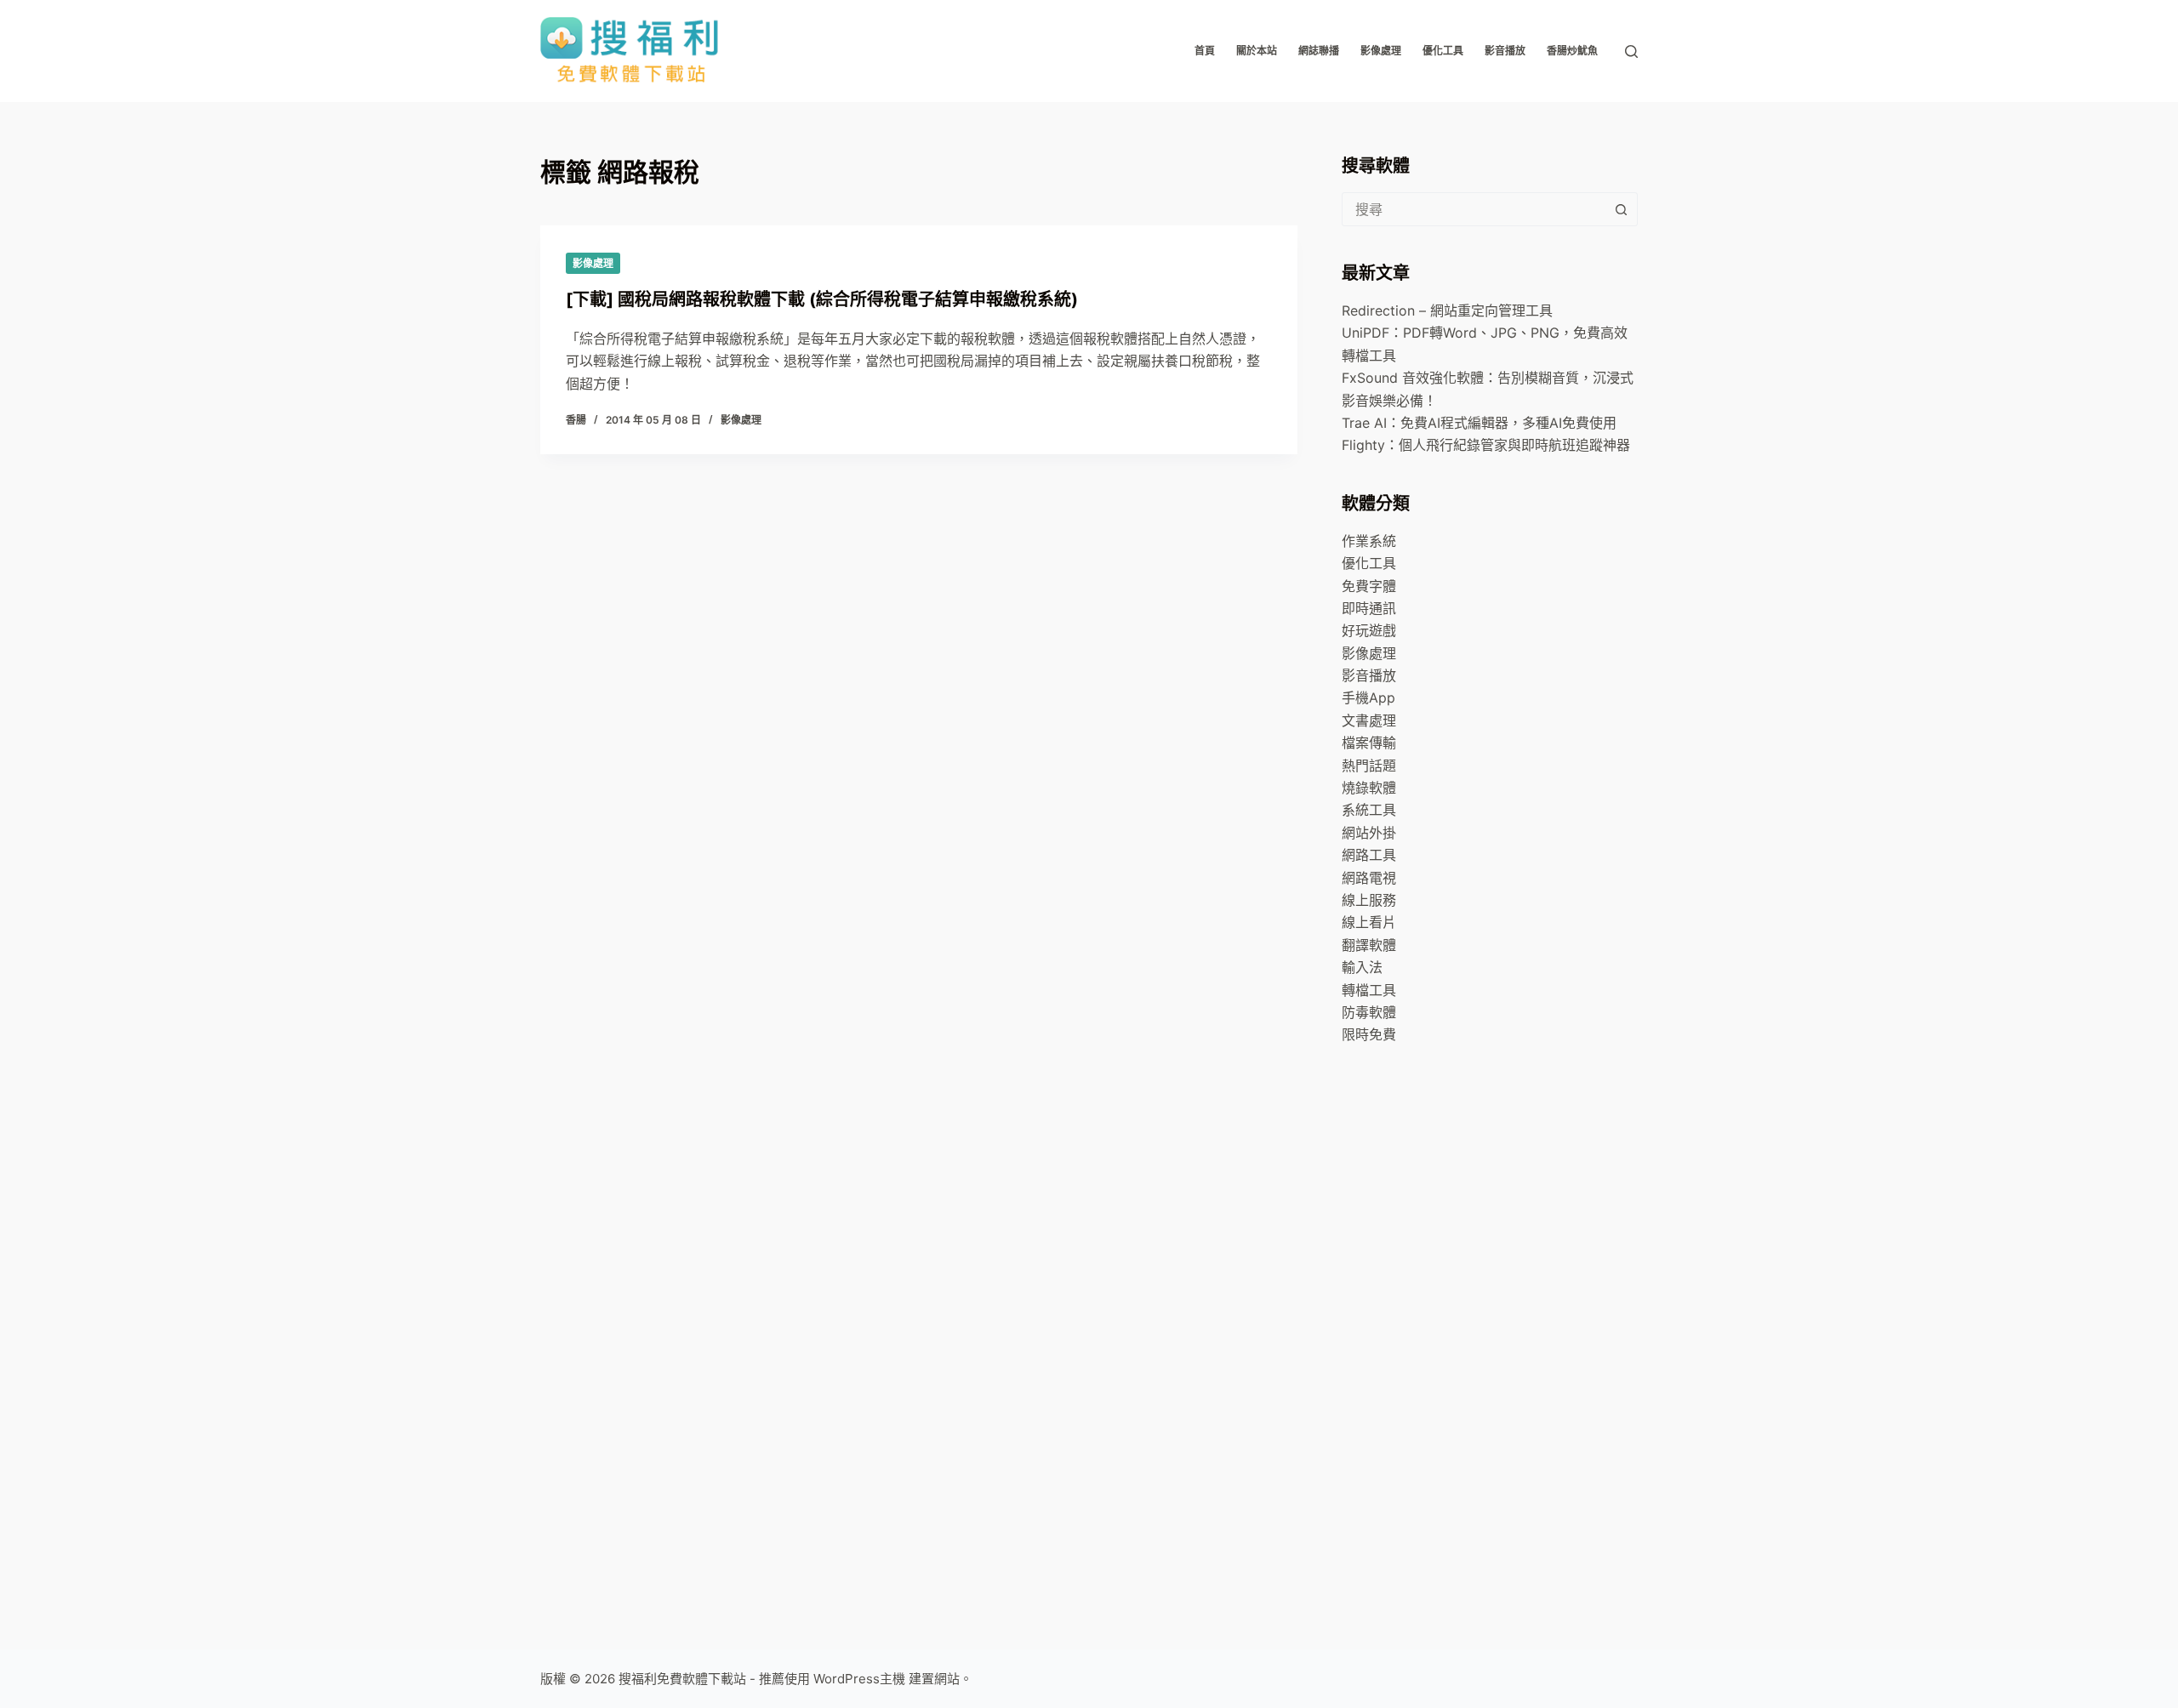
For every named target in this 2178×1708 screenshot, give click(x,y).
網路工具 (1369, 855)
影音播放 (1505, 51)
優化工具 (1443, 51)
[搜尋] (1631, 51)
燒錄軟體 (1369, 788)
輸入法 (1362, 967)
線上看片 (1369, 922)
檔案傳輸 (1369, 743)
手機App (1368, 697)
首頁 (1205, 51)
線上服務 (1369, 900)
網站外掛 (1369, 833)
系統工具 (1369, 810)
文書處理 (1369, 720)
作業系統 (1369, 541)
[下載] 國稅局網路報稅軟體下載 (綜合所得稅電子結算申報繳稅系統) (822, 299)
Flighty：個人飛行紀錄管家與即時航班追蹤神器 (1486, 445)
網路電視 (1369, 878)
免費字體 (1369, 586)
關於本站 (1257, 51)
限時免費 (1369, 1034)
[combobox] (1474, 209)
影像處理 (1381, 51)
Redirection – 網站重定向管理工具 (1447, 310)
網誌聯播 (1319, 51)
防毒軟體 (1369, 1012)
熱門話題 (1369, 766)
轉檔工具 (1369, 990)
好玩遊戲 (1369, 630)
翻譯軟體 (1369, 945)
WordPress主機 (859, 1679)
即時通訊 (1369, 608)
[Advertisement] (1469, 1335)
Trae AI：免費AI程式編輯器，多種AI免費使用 (1479, 423)
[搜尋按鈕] (1621, 209)
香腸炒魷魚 (1572, 51)
